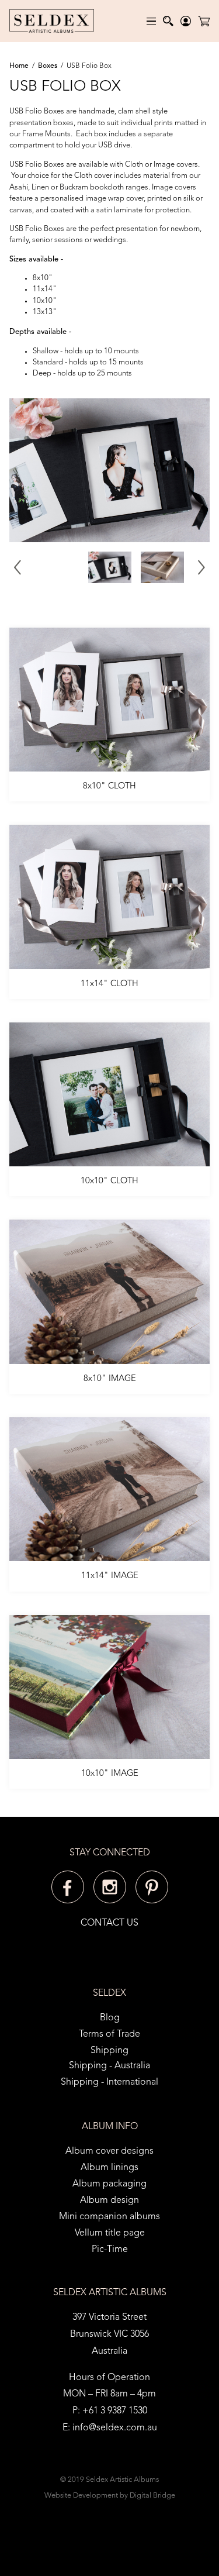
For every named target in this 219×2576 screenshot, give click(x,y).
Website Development (81, 2496)
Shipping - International (109, 2082)
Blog (110, 2018)
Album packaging (109, 2184)
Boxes (48, 66)
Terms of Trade (109, 2034)
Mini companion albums (109, 2217)
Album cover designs (109, 2151)
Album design (109, 2200)
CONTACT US (109, 1923)
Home (19, 66)
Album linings (109, 2168)
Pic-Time (110, 2250)
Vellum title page (110, 2233)
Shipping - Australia (109, 2066)
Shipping (109, 2051)
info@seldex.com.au (115, 2428)
